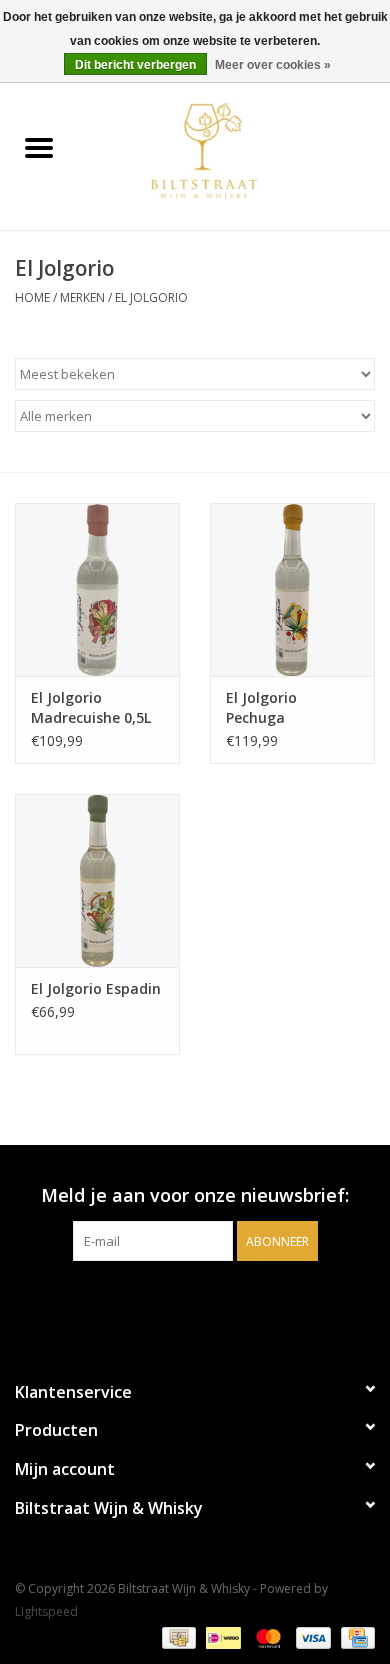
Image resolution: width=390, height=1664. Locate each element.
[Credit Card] (354, 1636)
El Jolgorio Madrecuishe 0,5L (91, 707)
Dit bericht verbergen (135, 65)
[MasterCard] (266, 1636)
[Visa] (311, 1636)
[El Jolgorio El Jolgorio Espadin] (97, 880)
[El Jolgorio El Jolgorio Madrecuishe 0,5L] (97, 589)
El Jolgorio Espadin (96, 988)
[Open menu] (39, 147)
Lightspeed (46, 1611)
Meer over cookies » (273, 65)
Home (32, 297)
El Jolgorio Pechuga (261, 707)
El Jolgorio (151, 297)
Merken (82, 297)
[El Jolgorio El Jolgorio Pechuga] (292, 589)
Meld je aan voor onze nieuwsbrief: (195, 1195)
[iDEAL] (221, 1636)
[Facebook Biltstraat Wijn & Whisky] (177, 1302)
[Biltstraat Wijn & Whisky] (234, 149)
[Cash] (177, 1636)
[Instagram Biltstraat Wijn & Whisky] (213, 1302)
